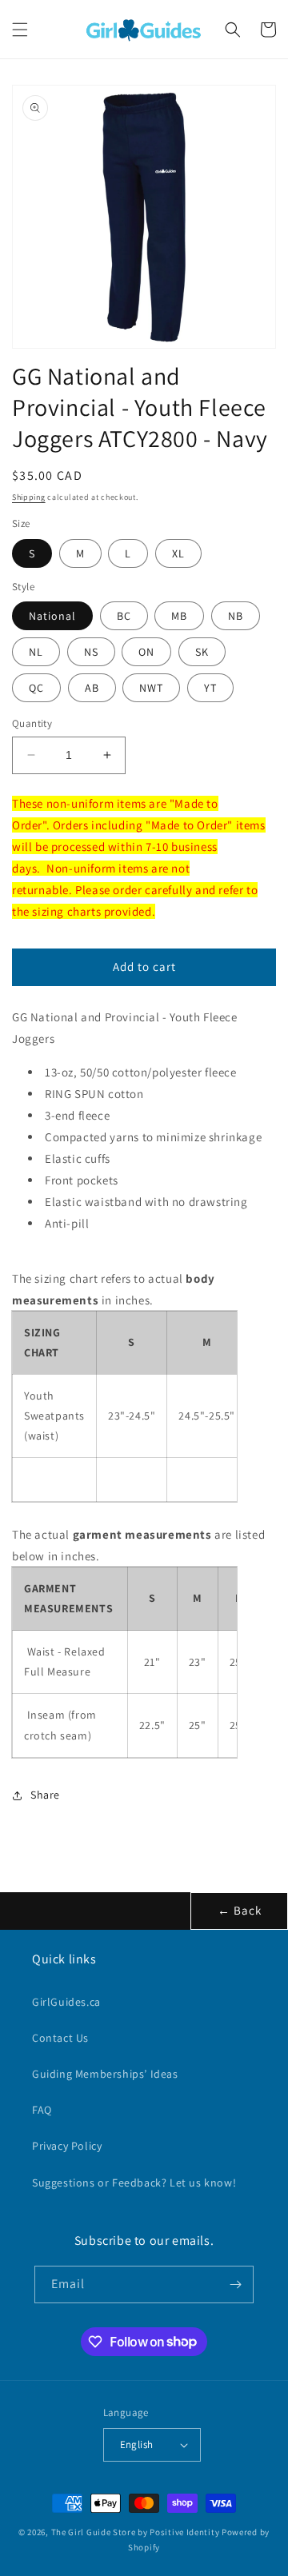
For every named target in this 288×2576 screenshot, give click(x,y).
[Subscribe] (235, 2284)
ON (146, 652)
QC (36, 688)
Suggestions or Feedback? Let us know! (134, 2183)
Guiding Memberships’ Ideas (105, 2074)
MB (179, 616)
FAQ (42, 2110)
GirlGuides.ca (66, 2002)
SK (202, 652)
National (52, 616)
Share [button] (45, 1795)
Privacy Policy (67, 2146)
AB (92, 688)
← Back (240, 1910)
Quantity (32, 723)
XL (178, 553)
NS (91, 652)
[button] (20, 30)
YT (210, 688)
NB (236, 616)
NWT (151, 688)
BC (124, 616)
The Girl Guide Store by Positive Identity (136, 2532)
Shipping (29, 497)
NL (36, 652)
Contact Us (60, 2038)
